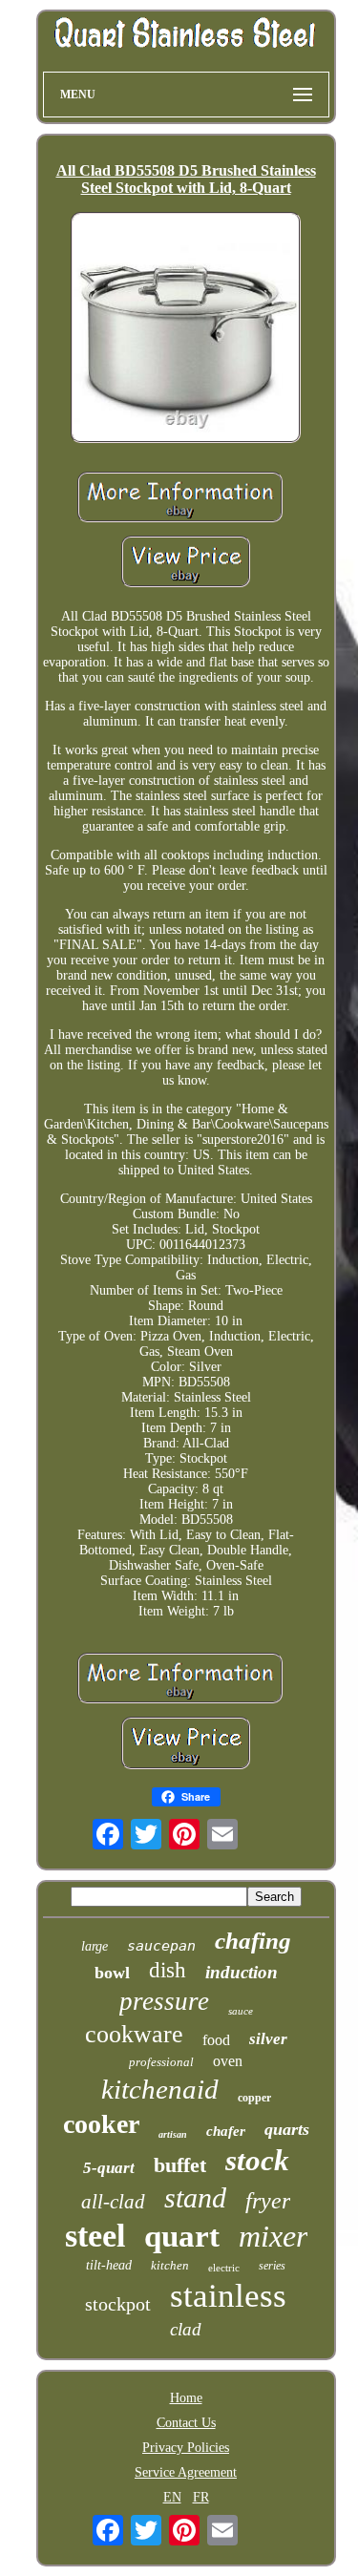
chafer (226, 2131)
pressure (164, 2001)
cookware (134, 2034)
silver (268, 2039)
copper (254, 2098)
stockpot (118, 2304)
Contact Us (186, 2423)
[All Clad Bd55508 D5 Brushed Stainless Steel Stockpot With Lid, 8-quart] (186, 329)
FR (201, 2497)
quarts (287, 2129)
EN (172, 2497)
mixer (273, 2236)
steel (95, 2236)
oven (228, 2061)
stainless (228, 2296)
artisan (173, 2134)
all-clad (113, 2202)
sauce (241, 2011)
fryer (268, 2201)
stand (195, 2197)
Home (186, 2398)
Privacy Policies (186, 2448)
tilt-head (109, 2265)
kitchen (170, 2265)
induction (242, 1972)
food (216, 2040)
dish (168, 1970)
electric (224, 2268)
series (272, 2266)
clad (186, 2329)
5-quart (109, 2168)
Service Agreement (186, 2472)
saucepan (161, 1946)
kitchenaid (160, 2089)
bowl (112, 1973)
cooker (101, 2124)
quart (182, 2236)
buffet (180, 2165)
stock (257, 2160)
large (95, 1946)
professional (161, 2062)
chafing (253, 1941)
